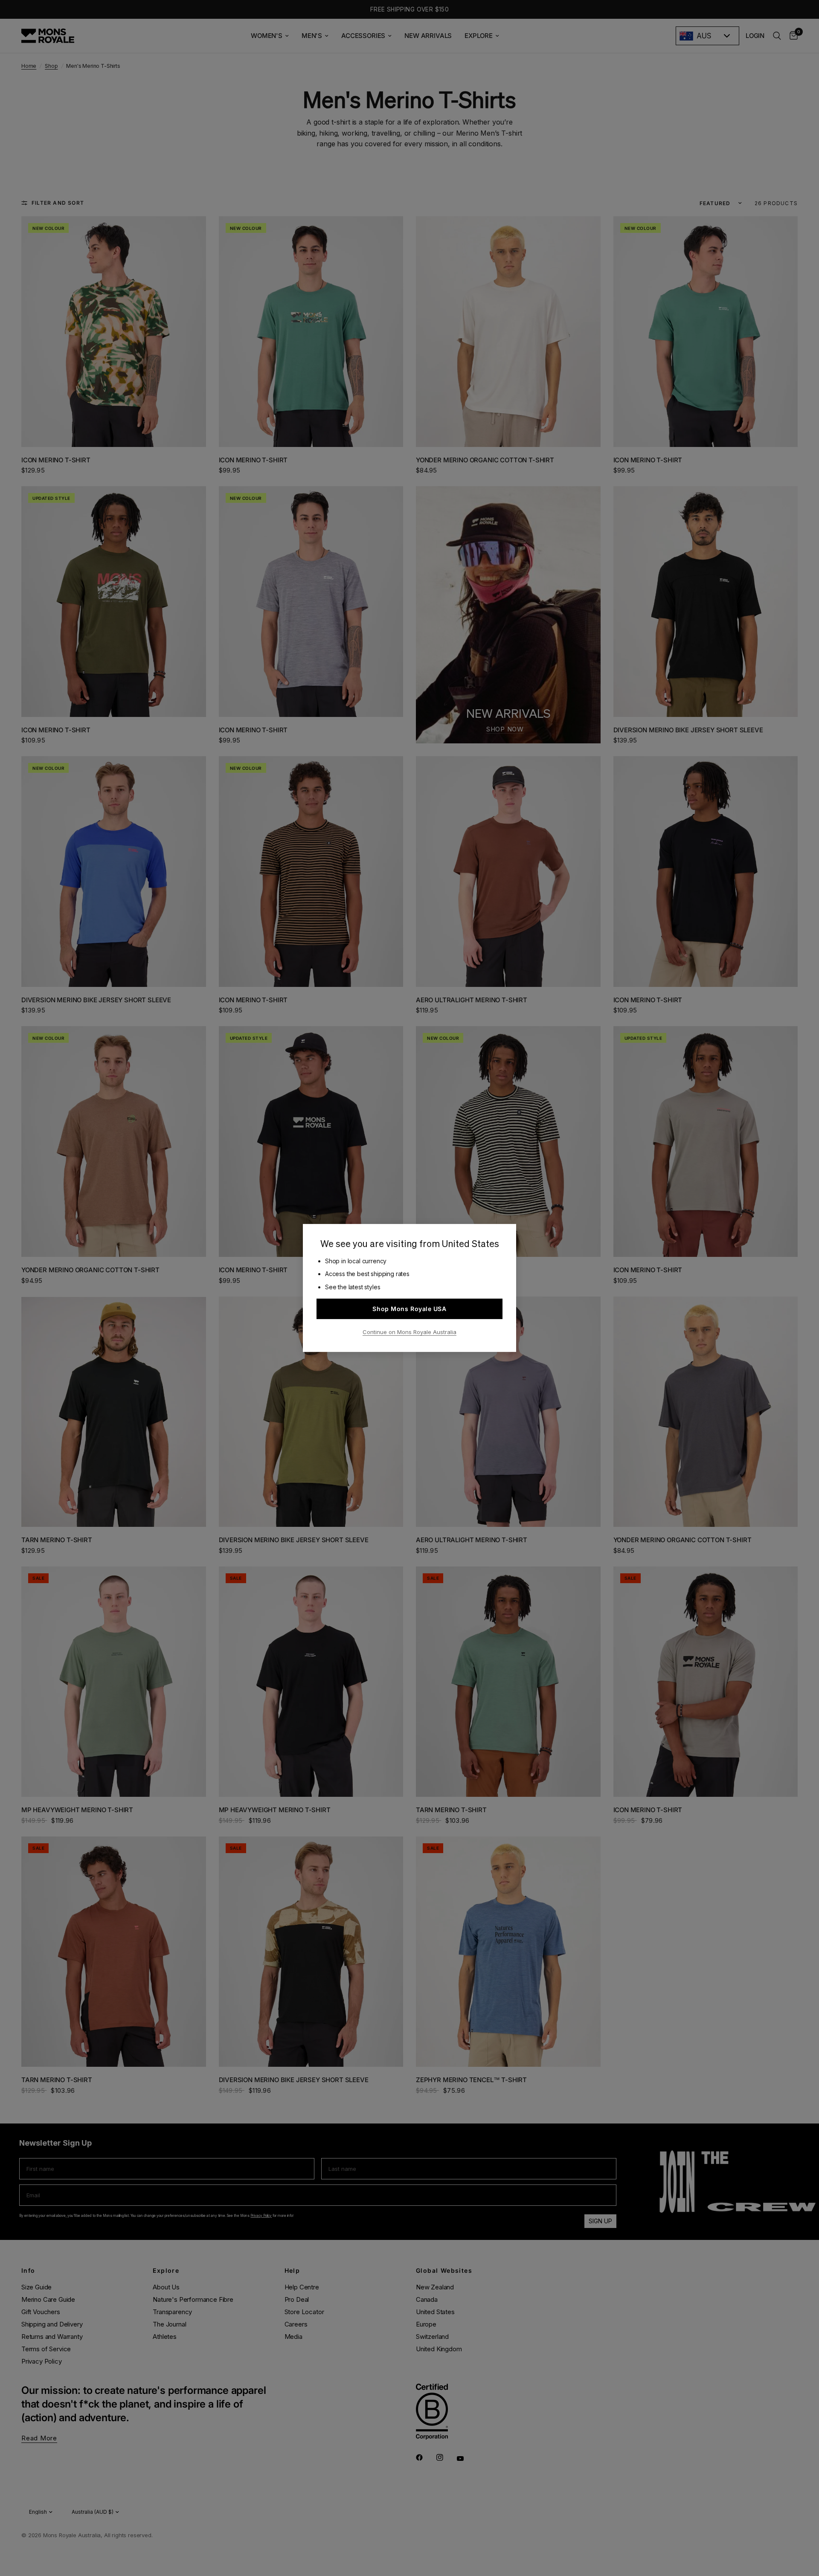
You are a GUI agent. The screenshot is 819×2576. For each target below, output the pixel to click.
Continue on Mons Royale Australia (409, 1332)
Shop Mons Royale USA (409, 1309)
